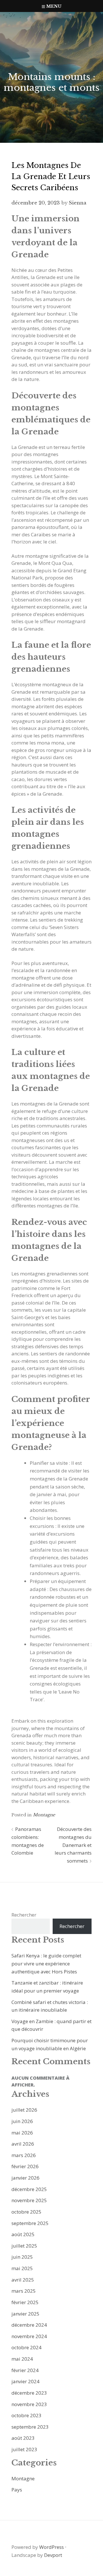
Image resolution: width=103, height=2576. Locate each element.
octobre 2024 (26, 2347)
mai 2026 (22, 2133)
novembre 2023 (29, 2404)
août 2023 (23, 2438)
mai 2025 (22, 2268)
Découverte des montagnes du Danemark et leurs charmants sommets (73, 1845)
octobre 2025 (26, 2212)
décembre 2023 (29, 2393)
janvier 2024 (25, 2381)
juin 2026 (22, 2121)
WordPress (51, 2547)
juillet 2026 (24, 2110)
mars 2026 (24, 2155)
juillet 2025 (24, 2246)
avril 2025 (23, 2280)
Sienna (78, 203)
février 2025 (25, 2302)
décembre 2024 (29, 2325)
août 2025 (23, 2234)
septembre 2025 (30, 2223)
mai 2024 (22, 2359)
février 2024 (25, 2370)
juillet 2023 (24, 2449)
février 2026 (25, 2166)
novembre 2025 (29, 2200)
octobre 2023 (26, 2415)
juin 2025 (22, 2257)
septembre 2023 (30, 2427)
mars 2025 (24, 2291)
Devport (53, 2555)
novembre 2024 (29, 2336)
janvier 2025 (25, 2314)
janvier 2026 (25, 2178)
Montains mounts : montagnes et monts (52, 82)
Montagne (44, 1815)
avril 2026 (23, 2144)
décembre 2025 (29, 2189)
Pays (17, 2490)
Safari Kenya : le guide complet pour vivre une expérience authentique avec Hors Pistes (46, 1963)
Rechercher (24, 1915)
